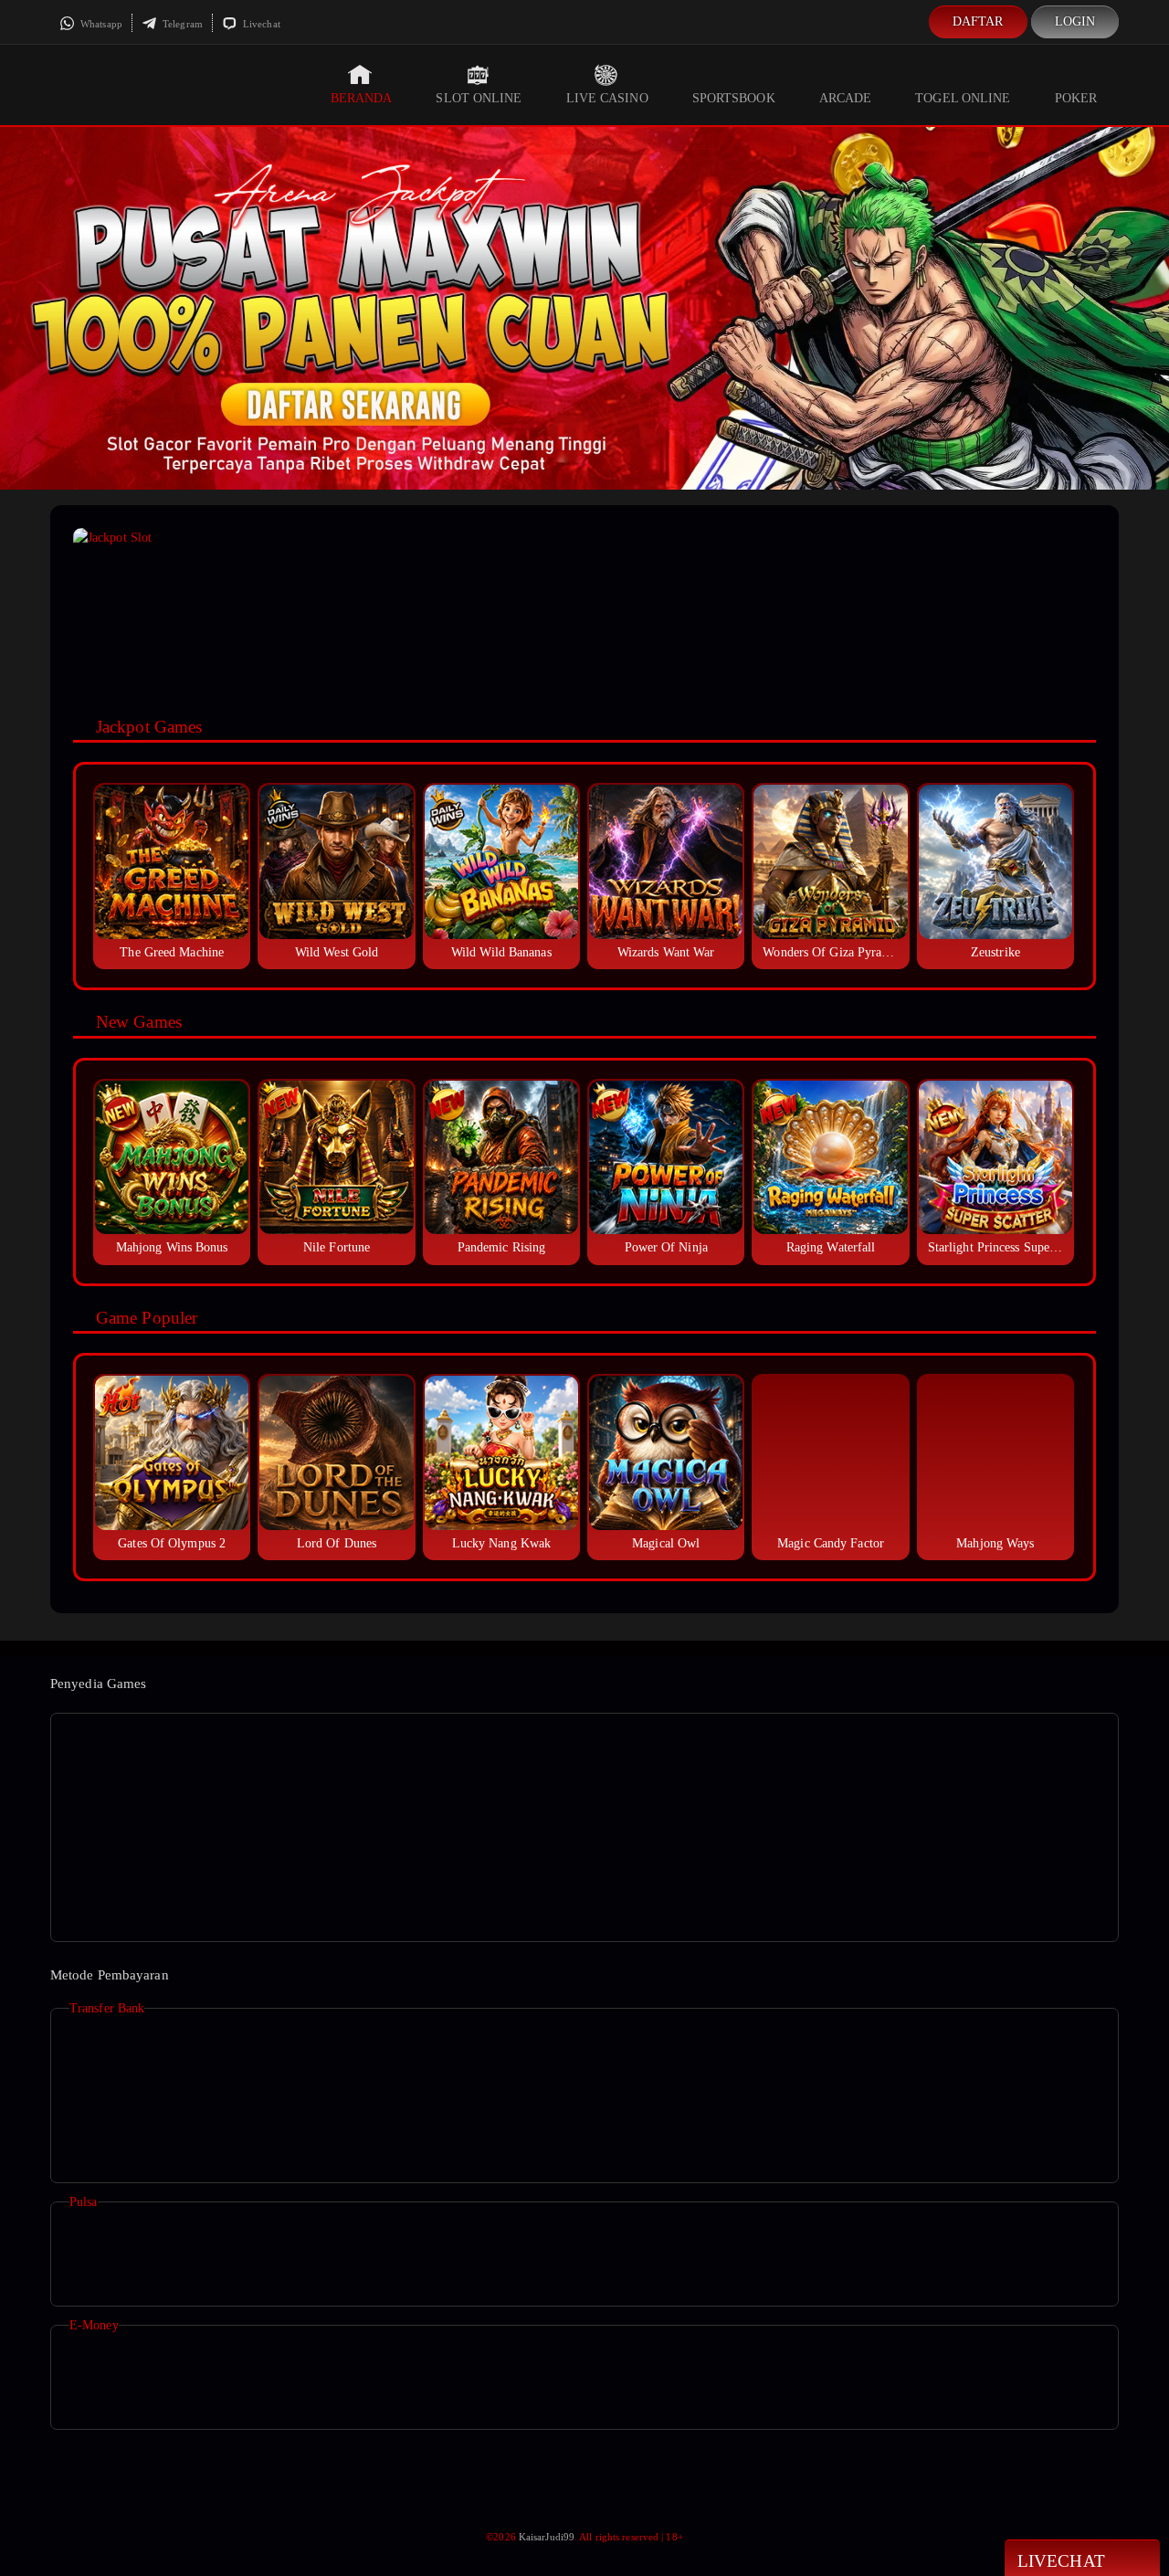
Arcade (846, 98)
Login (1075, 21)
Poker (1076, 98)
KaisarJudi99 (547, 2537)
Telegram (181, 24)
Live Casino (607, 98)
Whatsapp (100, 24)
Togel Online (963, 98)
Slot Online (479, 98)
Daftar (978, 21)
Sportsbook (734, 98)
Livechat (260, 24)
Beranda (362, 98)
